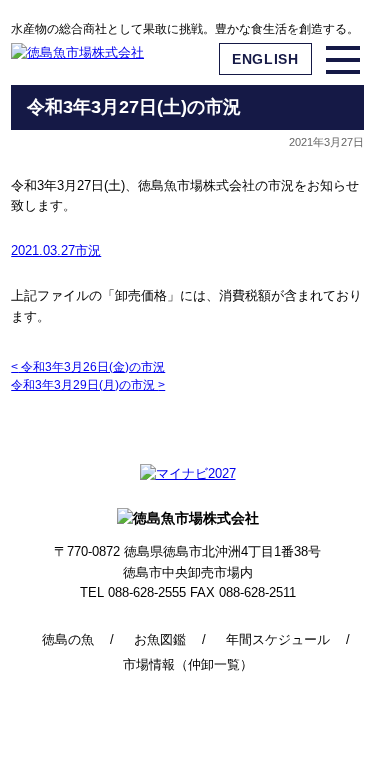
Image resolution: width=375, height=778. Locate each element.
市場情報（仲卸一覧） (188, 664)
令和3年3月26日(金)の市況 (88, 367)
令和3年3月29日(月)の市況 (88, 385)
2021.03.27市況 (56, 250)
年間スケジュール (278, 639)
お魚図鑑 (160, 639)
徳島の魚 (68, 639)
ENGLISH (265, 59)
